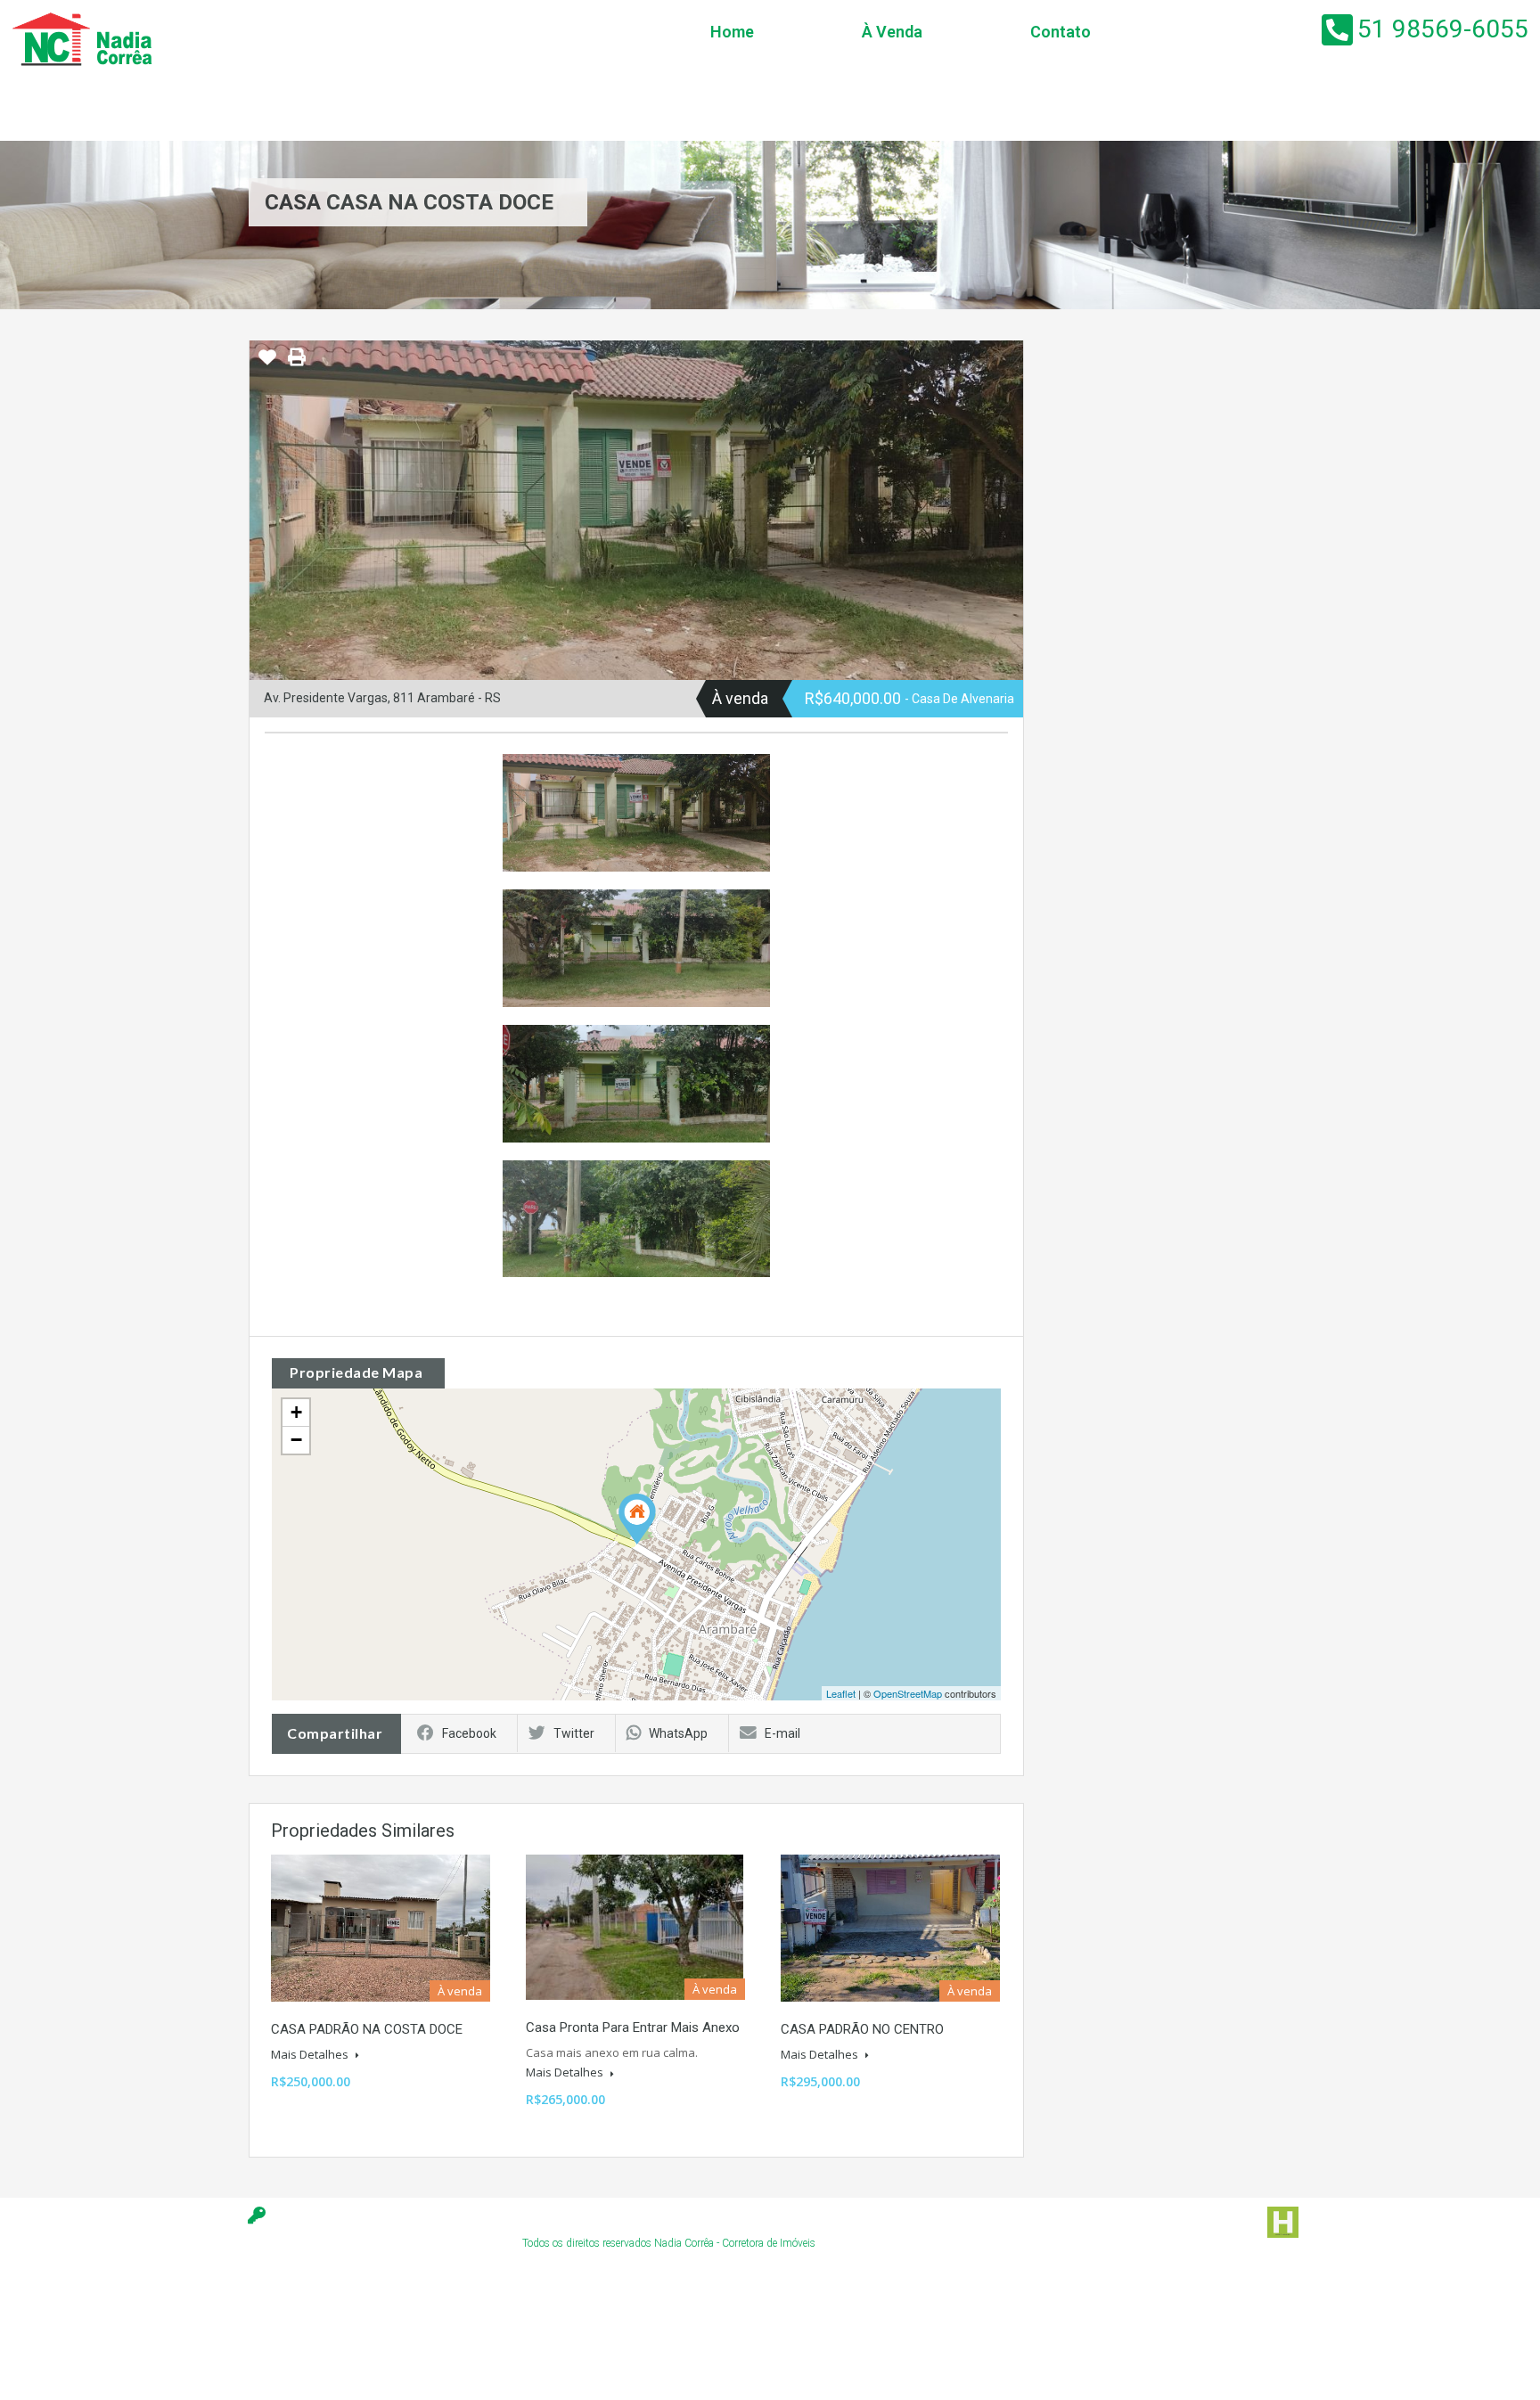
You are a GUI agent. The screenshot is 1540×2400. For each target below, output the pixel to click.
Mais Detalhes (311, 2054)
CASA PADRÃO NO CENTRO (862, 2029)
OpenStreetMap (908, 1693)
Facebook (469, 1733)
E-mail (782, 1733)
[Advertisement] (356, 2342)
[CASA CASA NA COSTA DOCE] (637, 1519)
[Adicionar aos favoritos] (267, 364)
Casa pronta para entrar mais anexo (633, 2027)
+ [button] (296, 1412)
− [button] (296, 1440)
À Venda (892, 32)
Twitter (574, 1733)
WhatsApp (678, 1733)
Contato (1061, 32)
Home (732, 32)
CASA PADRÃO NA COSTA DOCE (367, 2029)
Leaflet (841, 1693)
